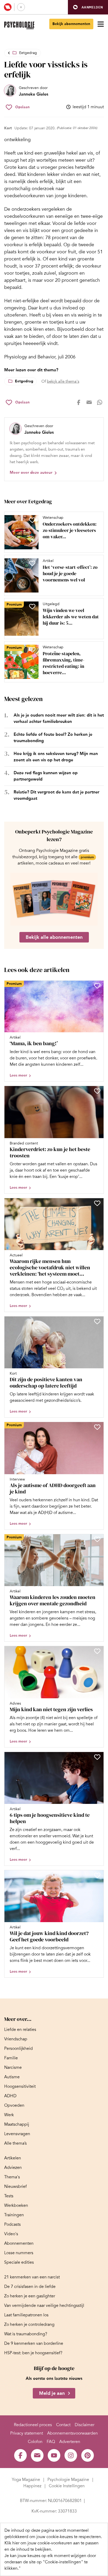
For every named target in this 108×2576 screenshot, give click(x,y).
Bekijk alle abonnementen (54, 937)
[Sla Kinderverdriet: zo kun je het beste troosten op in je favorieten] (97, 1091)
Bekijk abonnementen (71, 24)
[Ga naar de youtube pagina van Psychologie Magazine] (54, 2455)
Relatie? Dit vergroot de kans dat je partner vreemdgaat (56, 795)
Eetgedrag (28, 53)
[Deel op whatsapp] (100, 402)
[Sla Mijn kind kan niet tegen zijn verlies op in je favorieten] (97, 1651)
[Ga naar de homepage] (19, 25)
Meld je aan (52, 2393)
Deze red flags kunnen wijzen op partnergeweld (46, 776)
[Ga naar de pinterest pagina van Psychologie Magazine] (88, 2455)
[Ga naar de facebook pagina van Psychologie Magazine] (20, 2455)
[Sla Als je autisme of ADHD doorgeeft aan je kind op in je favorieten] (97, 1427)
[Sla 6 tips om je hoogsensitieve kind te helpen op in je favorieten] (97, 1757)
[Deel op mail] (89, 402)
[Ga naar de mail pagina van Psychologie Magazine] (37, 2455)
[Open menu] (101, 24)
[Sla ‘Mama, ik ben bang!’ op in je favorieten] (97, 986)
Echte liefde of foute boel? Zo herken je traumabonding (53, 737)
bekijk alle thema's (63, 381)
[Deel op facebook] (79, 402)
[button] (88, 7)
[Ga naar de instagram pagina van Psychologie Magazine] (71, 2455)
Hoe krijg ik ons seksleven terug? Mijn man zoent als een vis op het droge (56, 757)
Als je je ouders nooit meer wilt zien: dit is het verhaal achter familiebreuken (59, 718)
